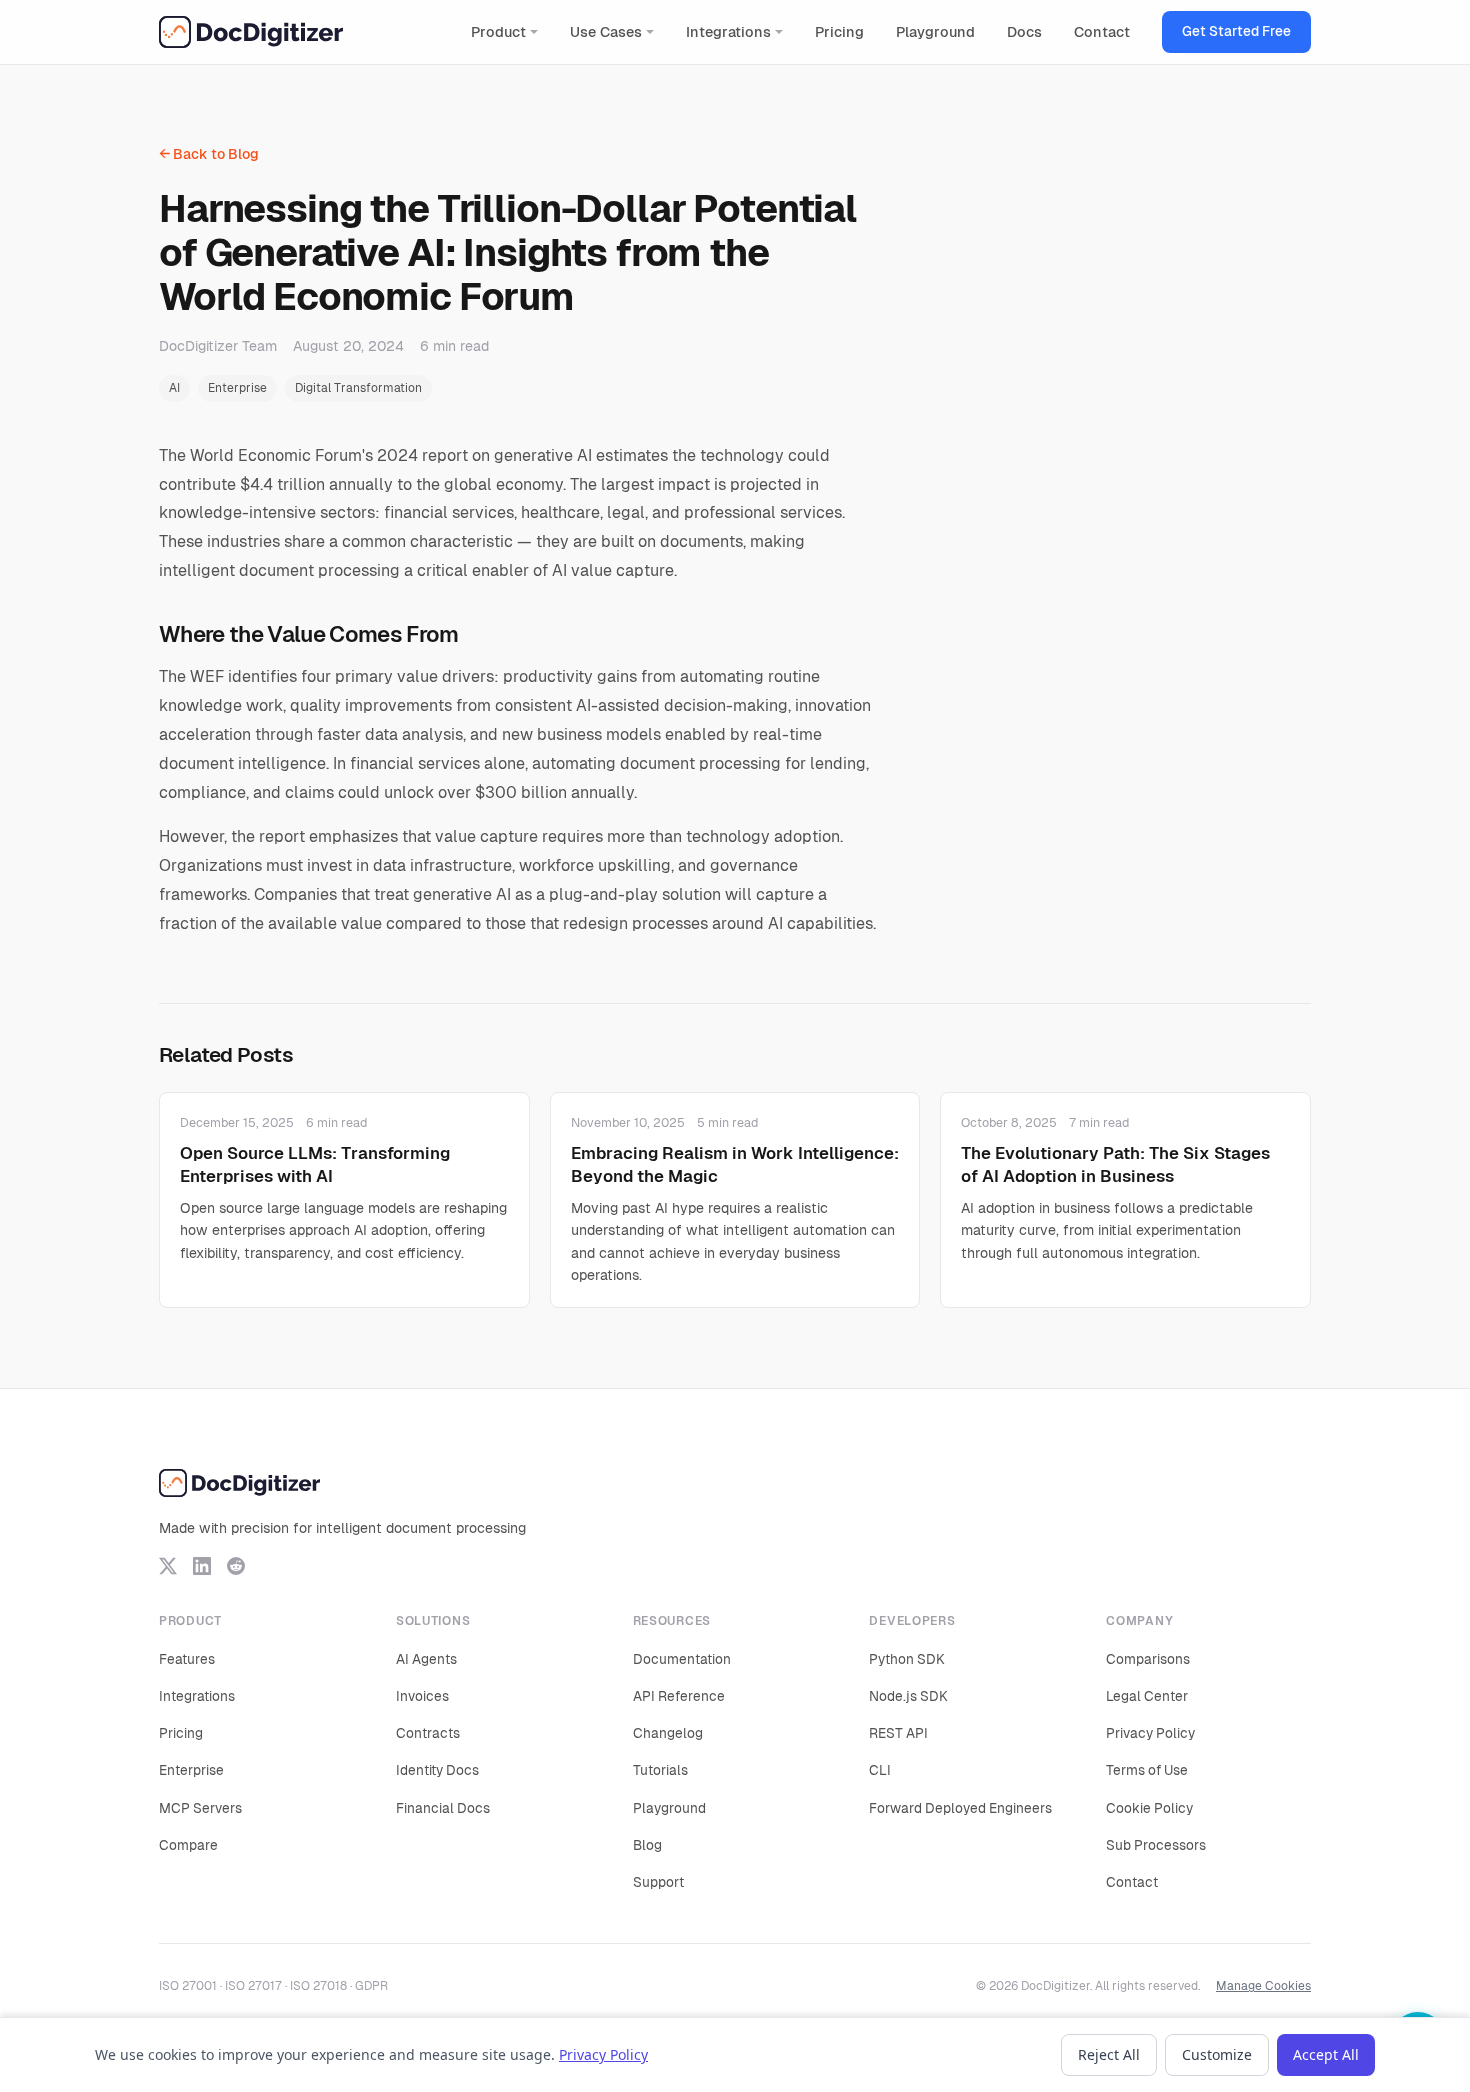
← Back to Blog (209, 154)
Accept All (1326, 2054)
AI (174, 388)
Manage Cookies (1263, 1986)
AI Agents (426, 1659)
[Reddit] (236, 1566)
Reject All (1109, 2054)
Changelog (668, 1733)
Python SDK (907, 1659)
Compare (188, 1845)
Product (498, 32)
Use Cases (606, 32)
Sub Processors (1156, 1845)
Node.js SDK (908, 1696)
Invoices (422, 1696)
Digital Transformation (358, 388)
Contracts (428, 1733)
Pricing (839, 32)
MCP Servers (200, 1808)
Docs (1024, 32)
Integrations (728, 32)
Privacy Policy (1150, 1733)
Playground (935, 32)
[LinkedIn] (202, 1566)
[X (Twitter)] (168, 1566)
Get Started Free (1236, 31)
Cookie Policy (1149, 1808)
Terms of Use (1147, 1770)
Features (187, 1659)
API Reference (679, 1696)
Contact (1102, 32)
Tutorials (660, 1770)
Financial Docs (443, 1808)
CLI (880, 1770)
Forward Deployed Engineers (960, 1808)
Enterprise (237, 388)
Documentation (682, 1659)
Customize (1217, 2054)
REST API (898, 1733)
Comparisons (1148, 1659)
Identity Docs (437, 1770)
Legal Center (1147, 1696)
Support (658, 1882)
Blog (647, 1845)
